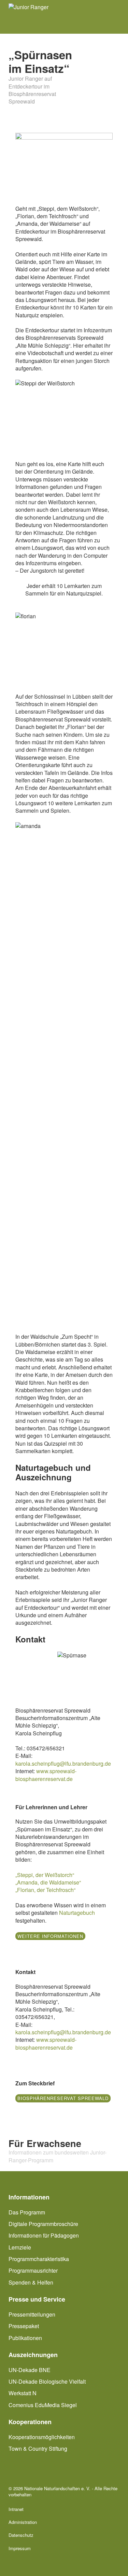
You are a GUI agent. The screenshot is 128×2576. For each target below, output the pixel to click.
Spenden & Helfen (31, 2282)
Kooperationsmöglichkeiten (42, 2437)
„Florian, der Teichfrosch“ (45, 1890)
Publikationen (25, 2338)
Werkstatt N (23, 2393)
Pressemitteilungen (32, 2315)
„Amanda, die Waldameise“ (48, 1882)
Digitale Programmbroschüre (43, 2224)
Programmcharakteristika (39, 2259)
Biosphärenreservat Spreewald (63, 2098)
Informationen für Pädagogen (44, 2235)
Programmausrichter (33, 2270)
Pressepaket (24, 2326)
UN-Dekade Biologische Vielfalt (47, 2381)
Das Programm (27, 2212)
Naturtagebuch (77, 1913)
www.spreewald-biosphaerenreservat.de (46, 1775)
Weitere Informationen (50, 1936)
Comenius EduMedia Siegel (43, 2405)
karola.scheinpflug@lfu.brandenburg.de (63, 1763)
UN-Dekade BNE (30, 2370)
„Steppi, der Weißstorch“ (45, 1875)
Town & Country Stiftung (38, 2448)
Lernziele (20, 2247)
